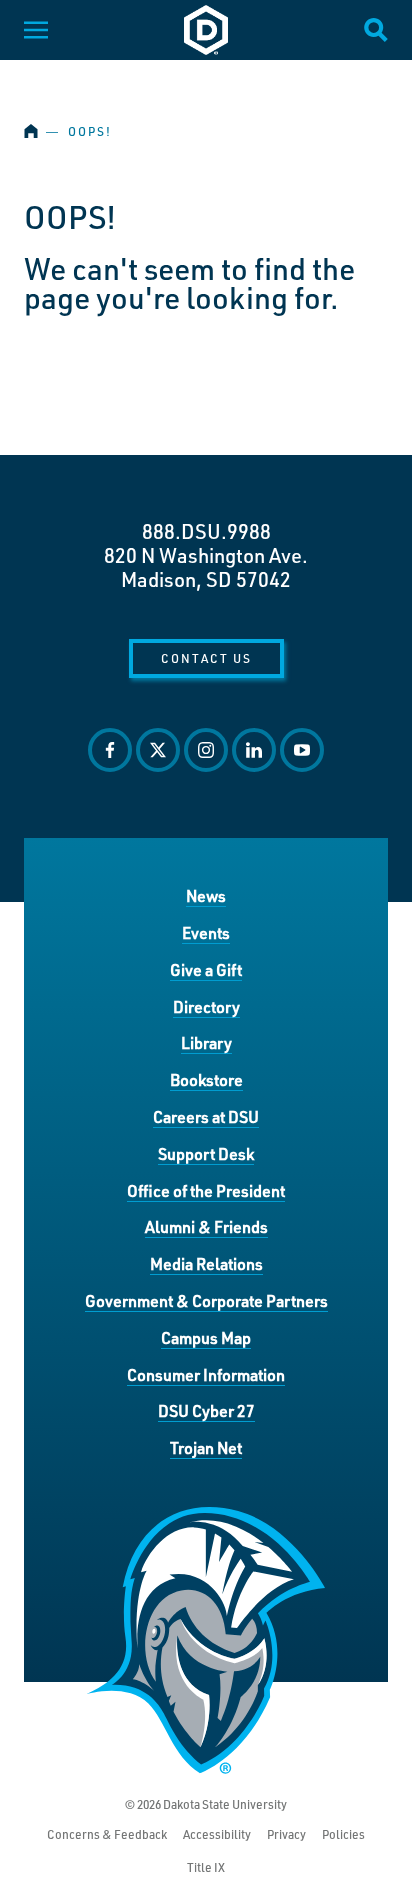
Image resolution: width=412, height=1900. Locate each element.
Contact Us (206, 658)
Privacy (286, 1834)
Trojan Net (206, 1447)
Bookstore (206, 1079)
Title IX (206, 1867)
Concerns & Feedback (107, 1834)
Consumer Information (206, 1374)
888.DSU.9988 (206, 531)
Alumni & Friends (206, 1226)
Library (206, 1042)
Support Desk (206, 1153)
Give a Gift (206, 969)
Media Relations (206, 1263)
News (206, 895)
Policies (343, 1834)
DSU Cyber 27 (206, 1410)
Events (206, 932)
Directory (206, 1006)
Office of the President (206, 1190)
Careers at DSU (206, 1116)
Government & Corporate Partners (206, 1300)
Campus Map (206, 1337)
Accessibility (217, 1834)
